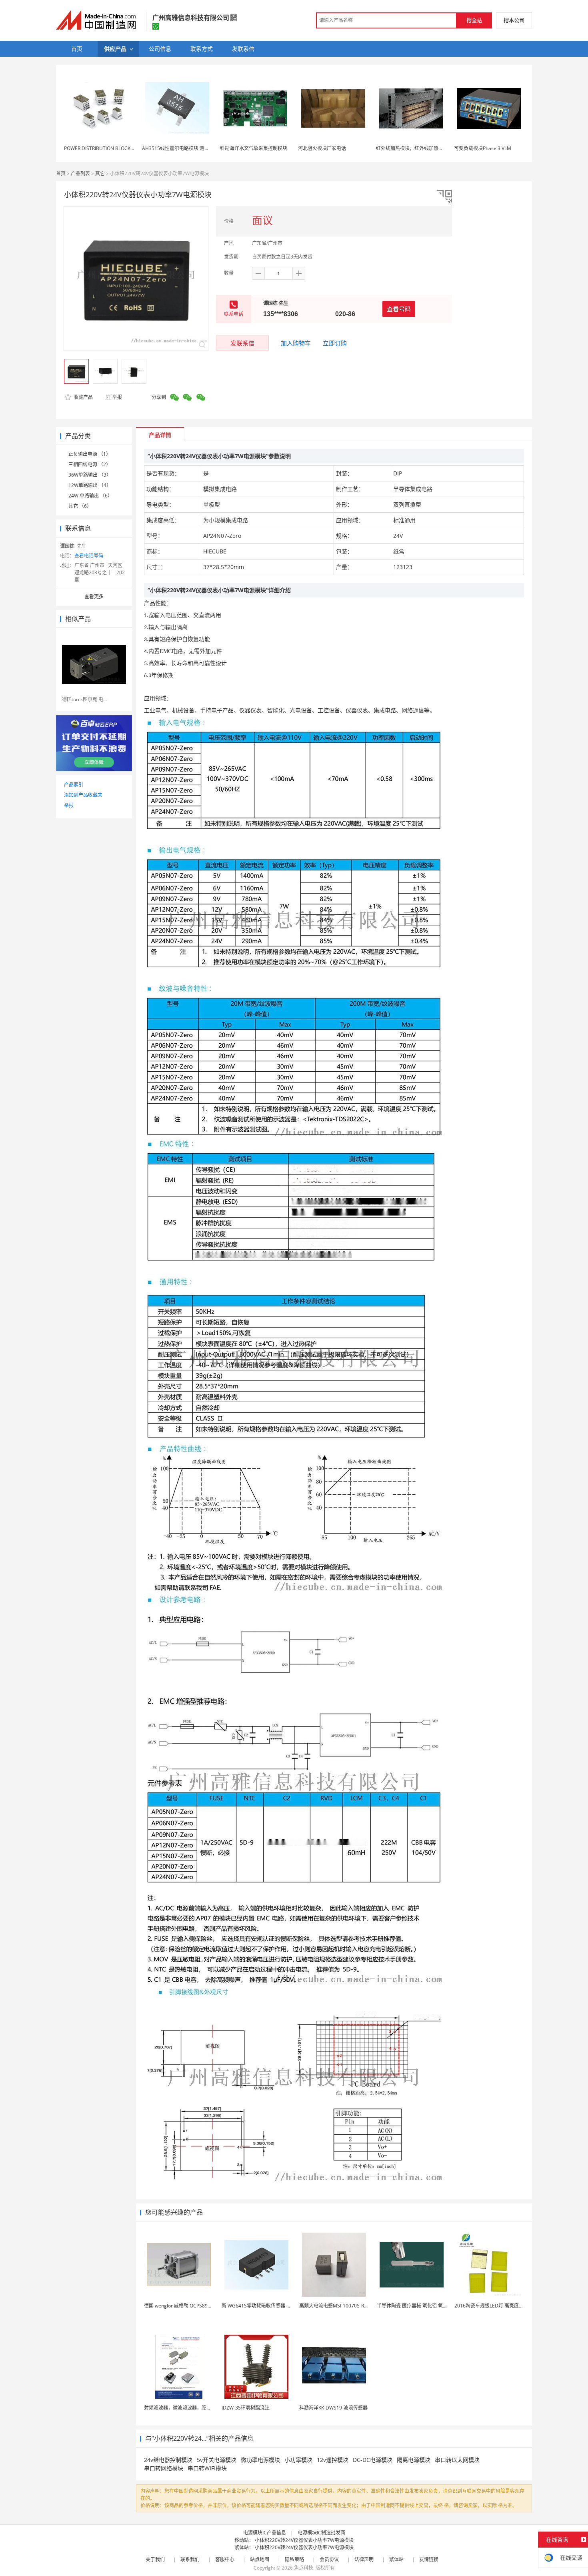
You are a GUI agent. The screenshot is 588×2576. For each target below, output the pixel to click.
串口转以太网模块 (457, 2460)
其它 (100, 173)
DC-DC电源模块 (373, 2460)
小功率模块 (298, 2460)
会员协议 (329, 2559)
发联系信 (242, 343)
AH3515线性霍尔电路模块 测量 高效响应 (186, 148)
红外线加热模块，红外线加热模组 (412, 148)
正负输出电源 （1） (90, 454)
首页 (61, 173)
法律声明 (364, 2559)
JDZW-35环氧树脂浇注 (246, 2408)
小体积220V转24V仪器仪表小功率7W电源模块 (304, 2540)
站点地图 (260, 2559)
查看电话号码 (89, 556)
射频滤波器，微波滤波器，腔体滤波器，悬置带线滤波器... (206, 2408)
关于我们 (155, 2559)
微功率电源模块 (260, 2460)
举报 (117, 397)
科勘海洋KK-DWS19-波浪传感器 (333, 2408)
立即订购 (335, 343)
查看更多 (94, 596)
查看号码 (399, 309)
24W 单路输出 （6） (90, 496)
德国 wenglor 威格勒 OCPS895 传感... (184, 2306)
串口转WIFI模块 (207, 2468)
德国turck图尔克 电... (84, 699)
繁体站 (396, 2559)
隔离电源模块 (414, 2460)
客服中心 (225, 2559)
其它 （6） (80, 506)
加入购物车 (296, 343)
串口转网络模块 (164, 2468)
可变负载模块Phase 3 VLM (483, 148)
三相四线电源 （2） (90, 464)
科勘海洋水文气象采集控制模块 (254, 148)
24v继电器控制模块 (168, 2460)
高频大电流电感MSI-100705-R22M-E (339, 2306)
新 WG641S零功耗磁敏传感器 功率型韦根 (266, 2306)
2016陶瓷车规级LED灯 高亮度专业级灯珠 (499, 2306)
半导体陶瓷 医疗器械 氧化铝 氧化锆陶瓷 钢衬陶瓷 (430, 2306)
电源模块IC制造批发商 (321, 2533)
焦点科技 (304, 2568)
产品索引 (74, 785)
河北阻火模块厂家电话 (322, 148)
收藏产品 (83, 397)
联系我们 (190, 2559)
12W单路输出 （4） (90, 485)
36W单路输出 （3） (90, 475)
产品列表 (80, 173)
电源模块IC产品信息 (265, 2533)
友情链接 (429, 2559)
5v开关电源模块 (217, 2460)
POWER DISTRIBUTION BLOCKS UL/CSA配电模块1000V (124, 148)
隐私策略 (294, 2559)
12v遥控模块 (333, 2460)
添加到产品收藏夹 (83, 795)
